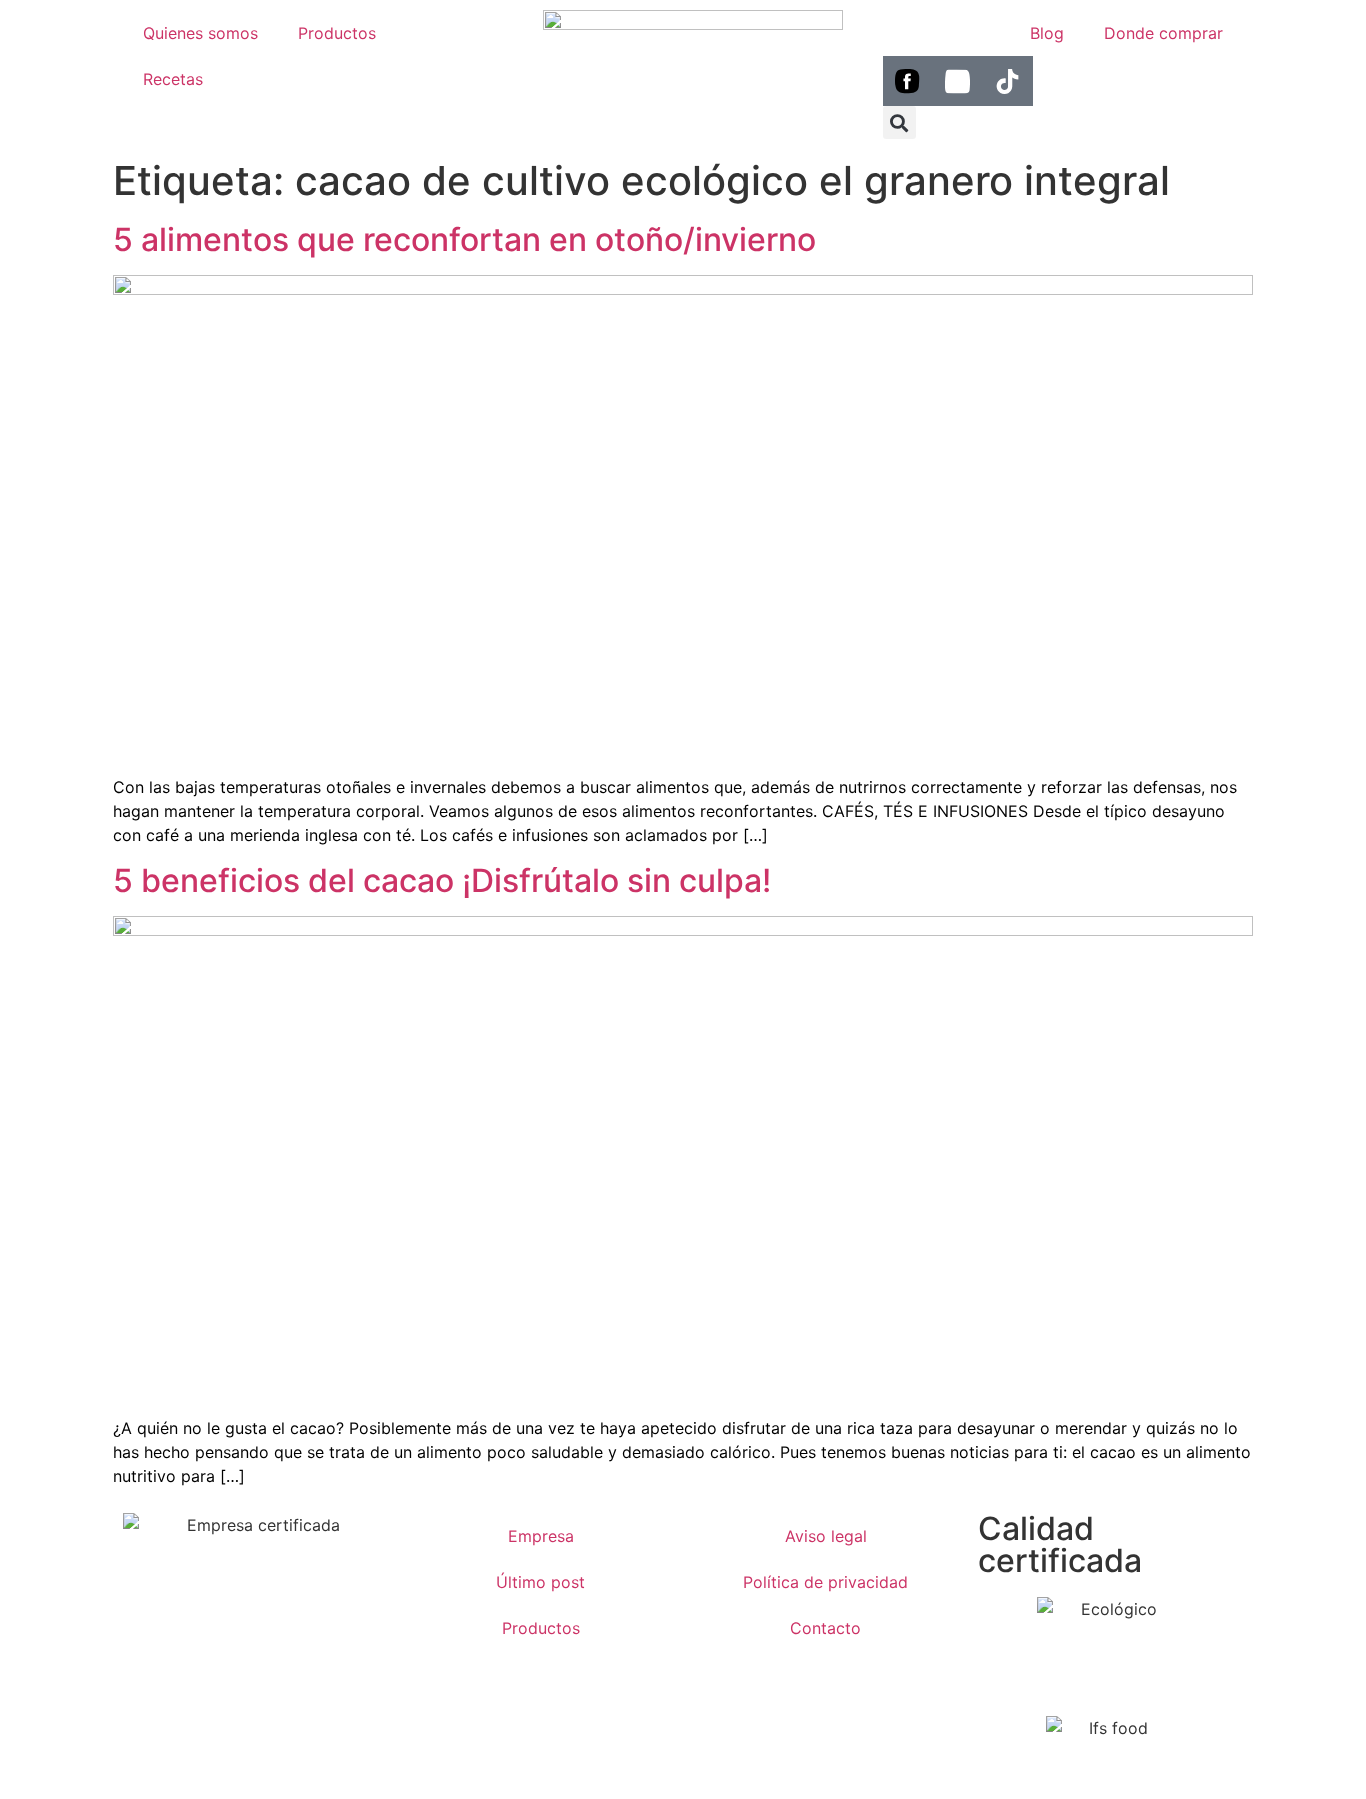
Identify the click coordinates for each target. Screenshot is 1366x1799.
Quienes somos (200, 33)
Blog (1047, 33)
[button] (899, 122)
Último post (540, 1582)
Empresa (541, 1536)
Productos (337, 33)
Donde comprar (1163, 33)
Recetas (173, 79)
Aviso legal (826, 1536)
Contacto (825, 1628)
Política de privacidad (825, 1582)
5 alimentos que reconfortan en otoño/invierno (464, 239)
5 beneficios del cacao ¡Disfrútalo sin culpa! (442, 880)
